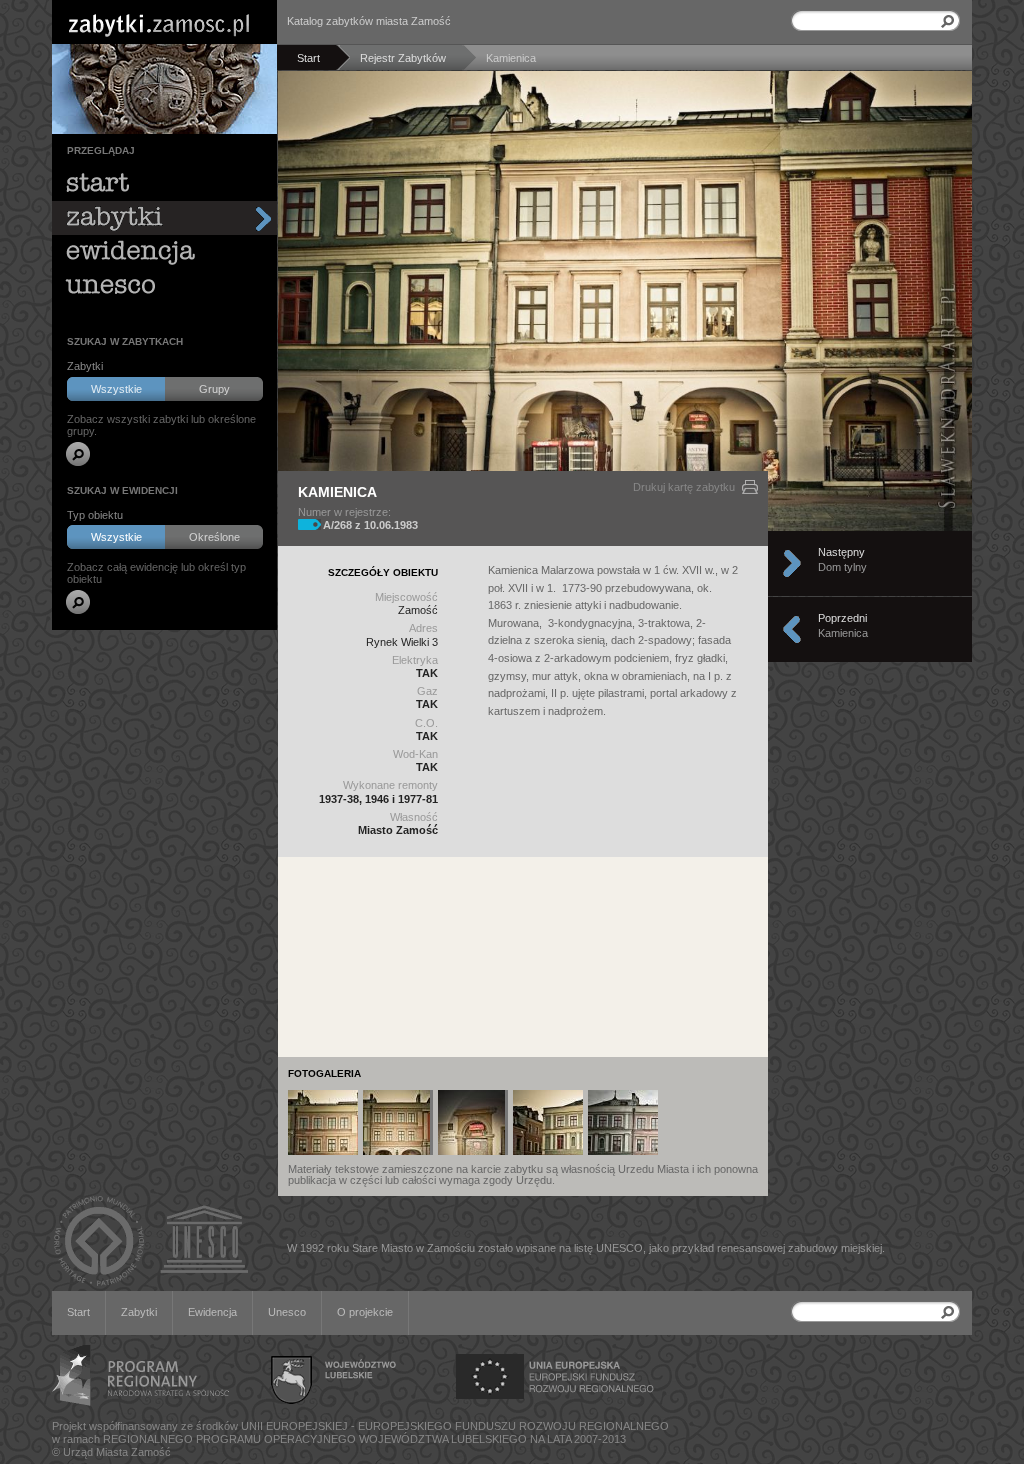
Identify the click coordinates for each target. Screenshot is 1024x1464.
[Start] (164, 184)
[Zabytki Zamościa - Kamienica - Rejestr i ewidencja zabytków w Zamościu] (323, 1122)
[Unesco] (164, 286)
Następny (842, 559)
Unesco (287, 1312)
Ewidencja (212, 1312)
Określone (214, 537)
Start (78, 1312)
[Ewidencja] (164, 252)
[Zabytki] (164, 218)
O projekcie (365, 1312)
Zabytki (139, 1312)
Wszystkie (116, 389)
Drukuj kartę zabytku (684, 487)
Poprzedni (843, 625)
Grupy (214, 389)
